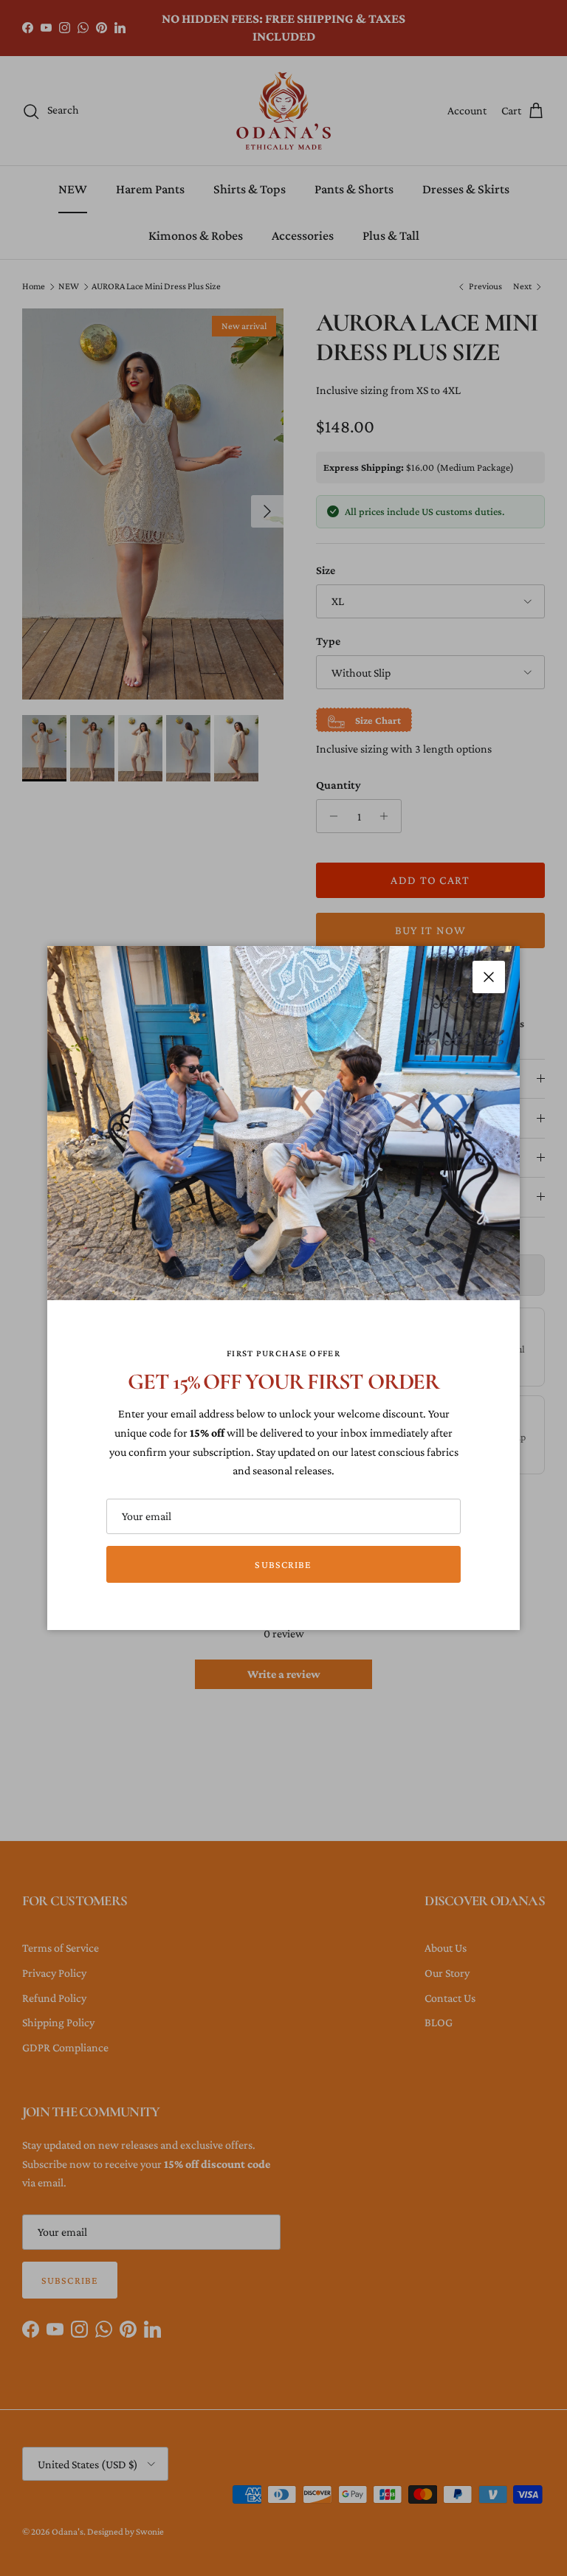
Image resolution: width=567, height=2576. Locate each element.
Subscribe (283, 1564)
